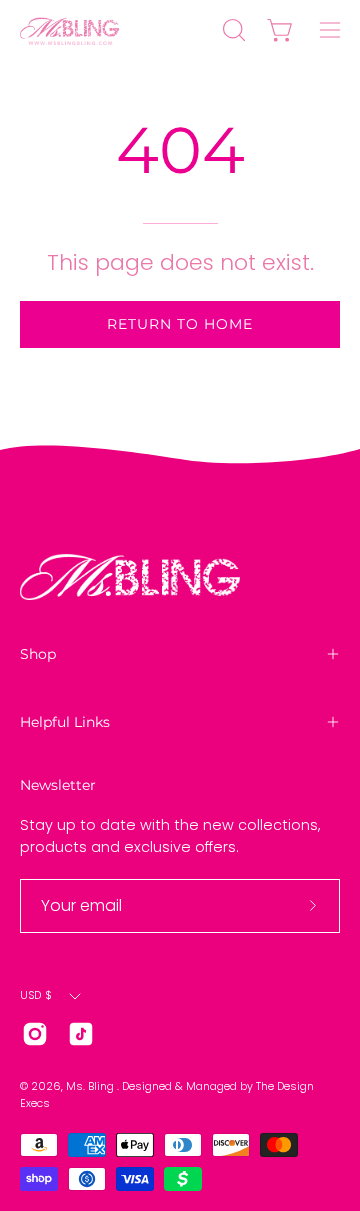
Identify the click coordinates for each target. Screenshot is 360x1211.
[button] (232, 30)
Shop (38, 654)
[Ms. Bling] (70, 30)
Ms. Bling (91, 1086)
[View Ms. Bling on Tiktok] (81, 1034)
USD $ (36, 995)
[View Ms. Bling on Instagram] (35, 1034)
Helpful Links (65, 722)
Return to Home (180, 324)
